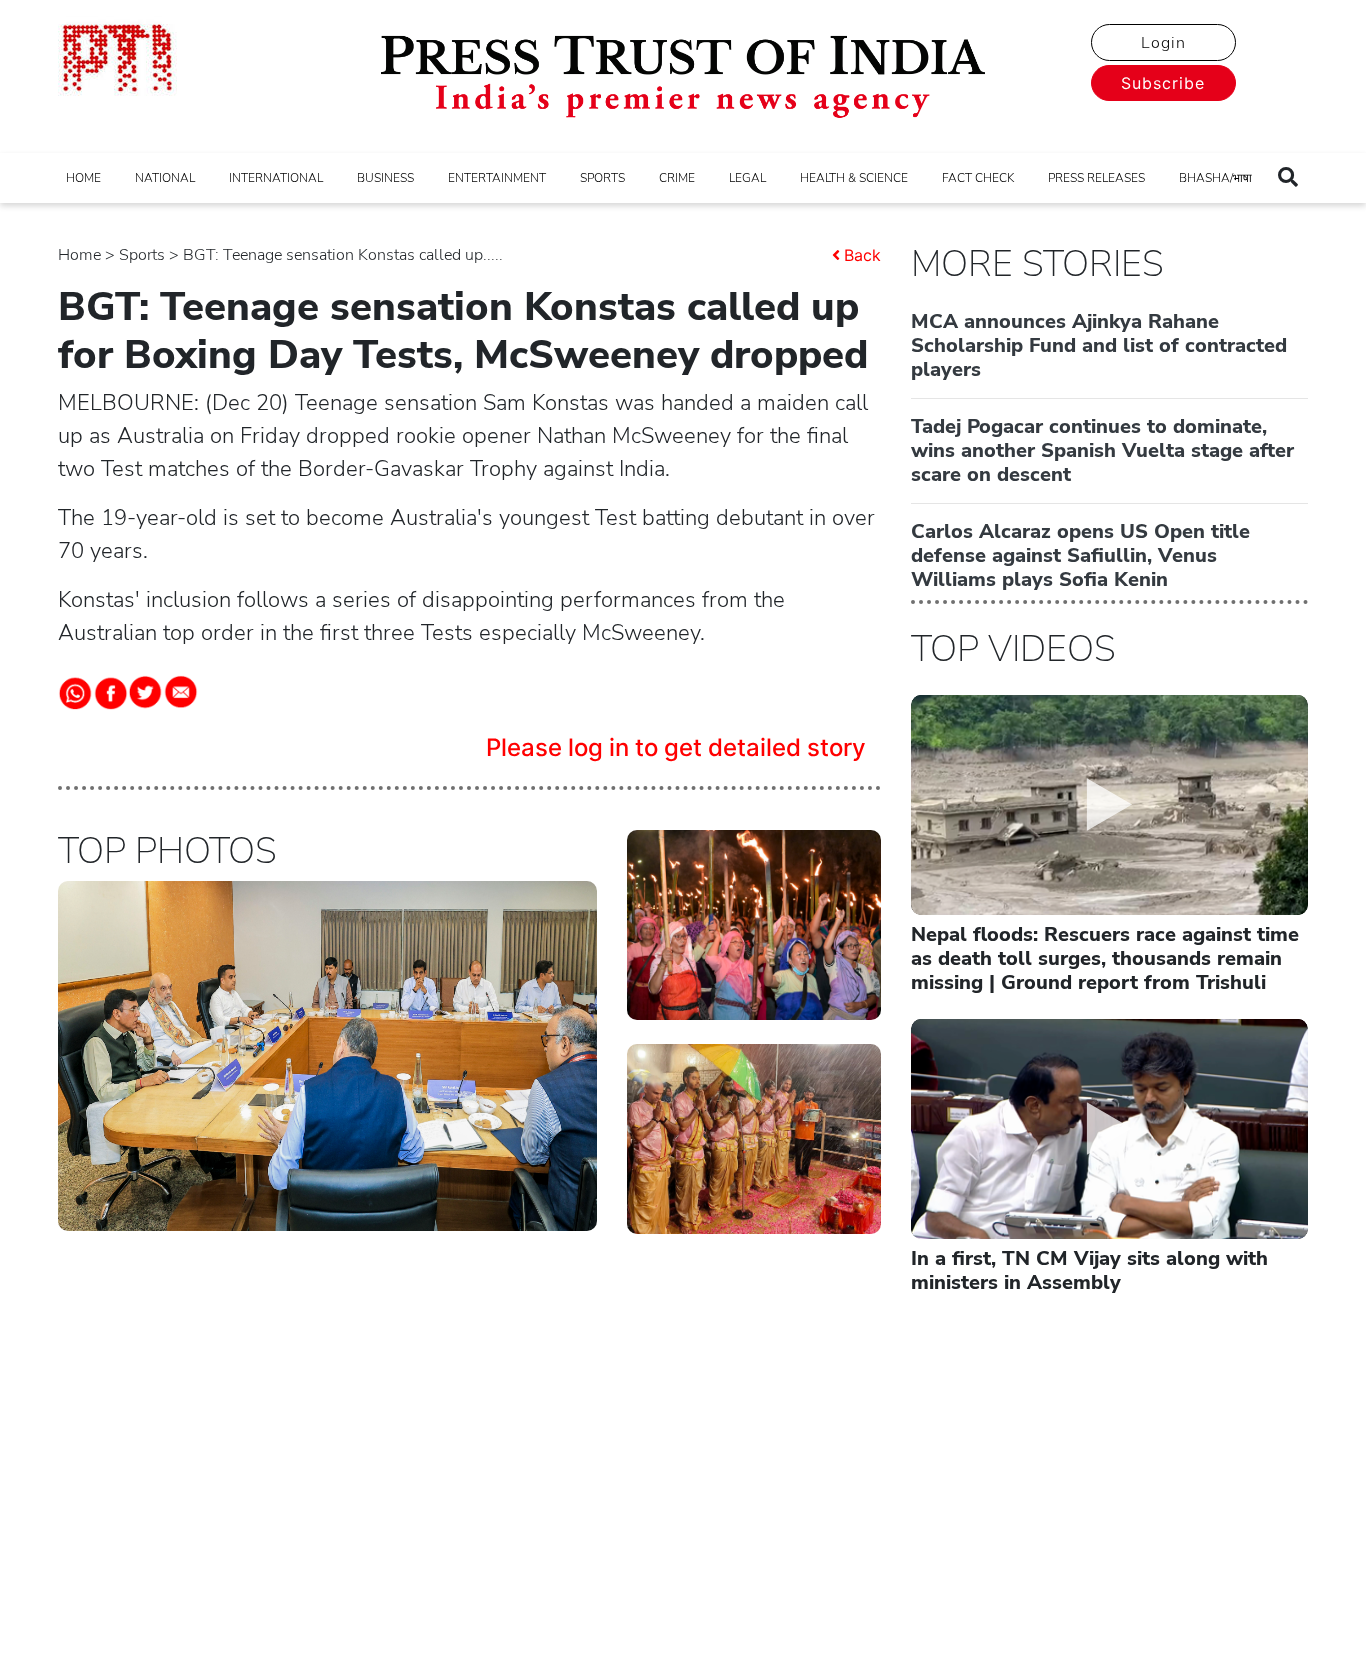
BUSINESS (385, 178)
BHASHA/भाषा (1215, 178)
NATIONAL (165, 178)
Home (79, 255)
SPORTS (602, 178)
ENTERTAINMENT (497, 178)
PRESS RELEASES (1096, 178)
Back (862, 255)
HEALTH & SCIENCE (854, 178)
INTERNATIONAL (276, 178)
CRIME (677, 178)
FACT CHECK (978, 178)
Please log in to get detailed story (676, 747)
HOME (83, 178)
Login (1163, 43)
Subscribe (1163, 83)
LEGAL (747, 178)
